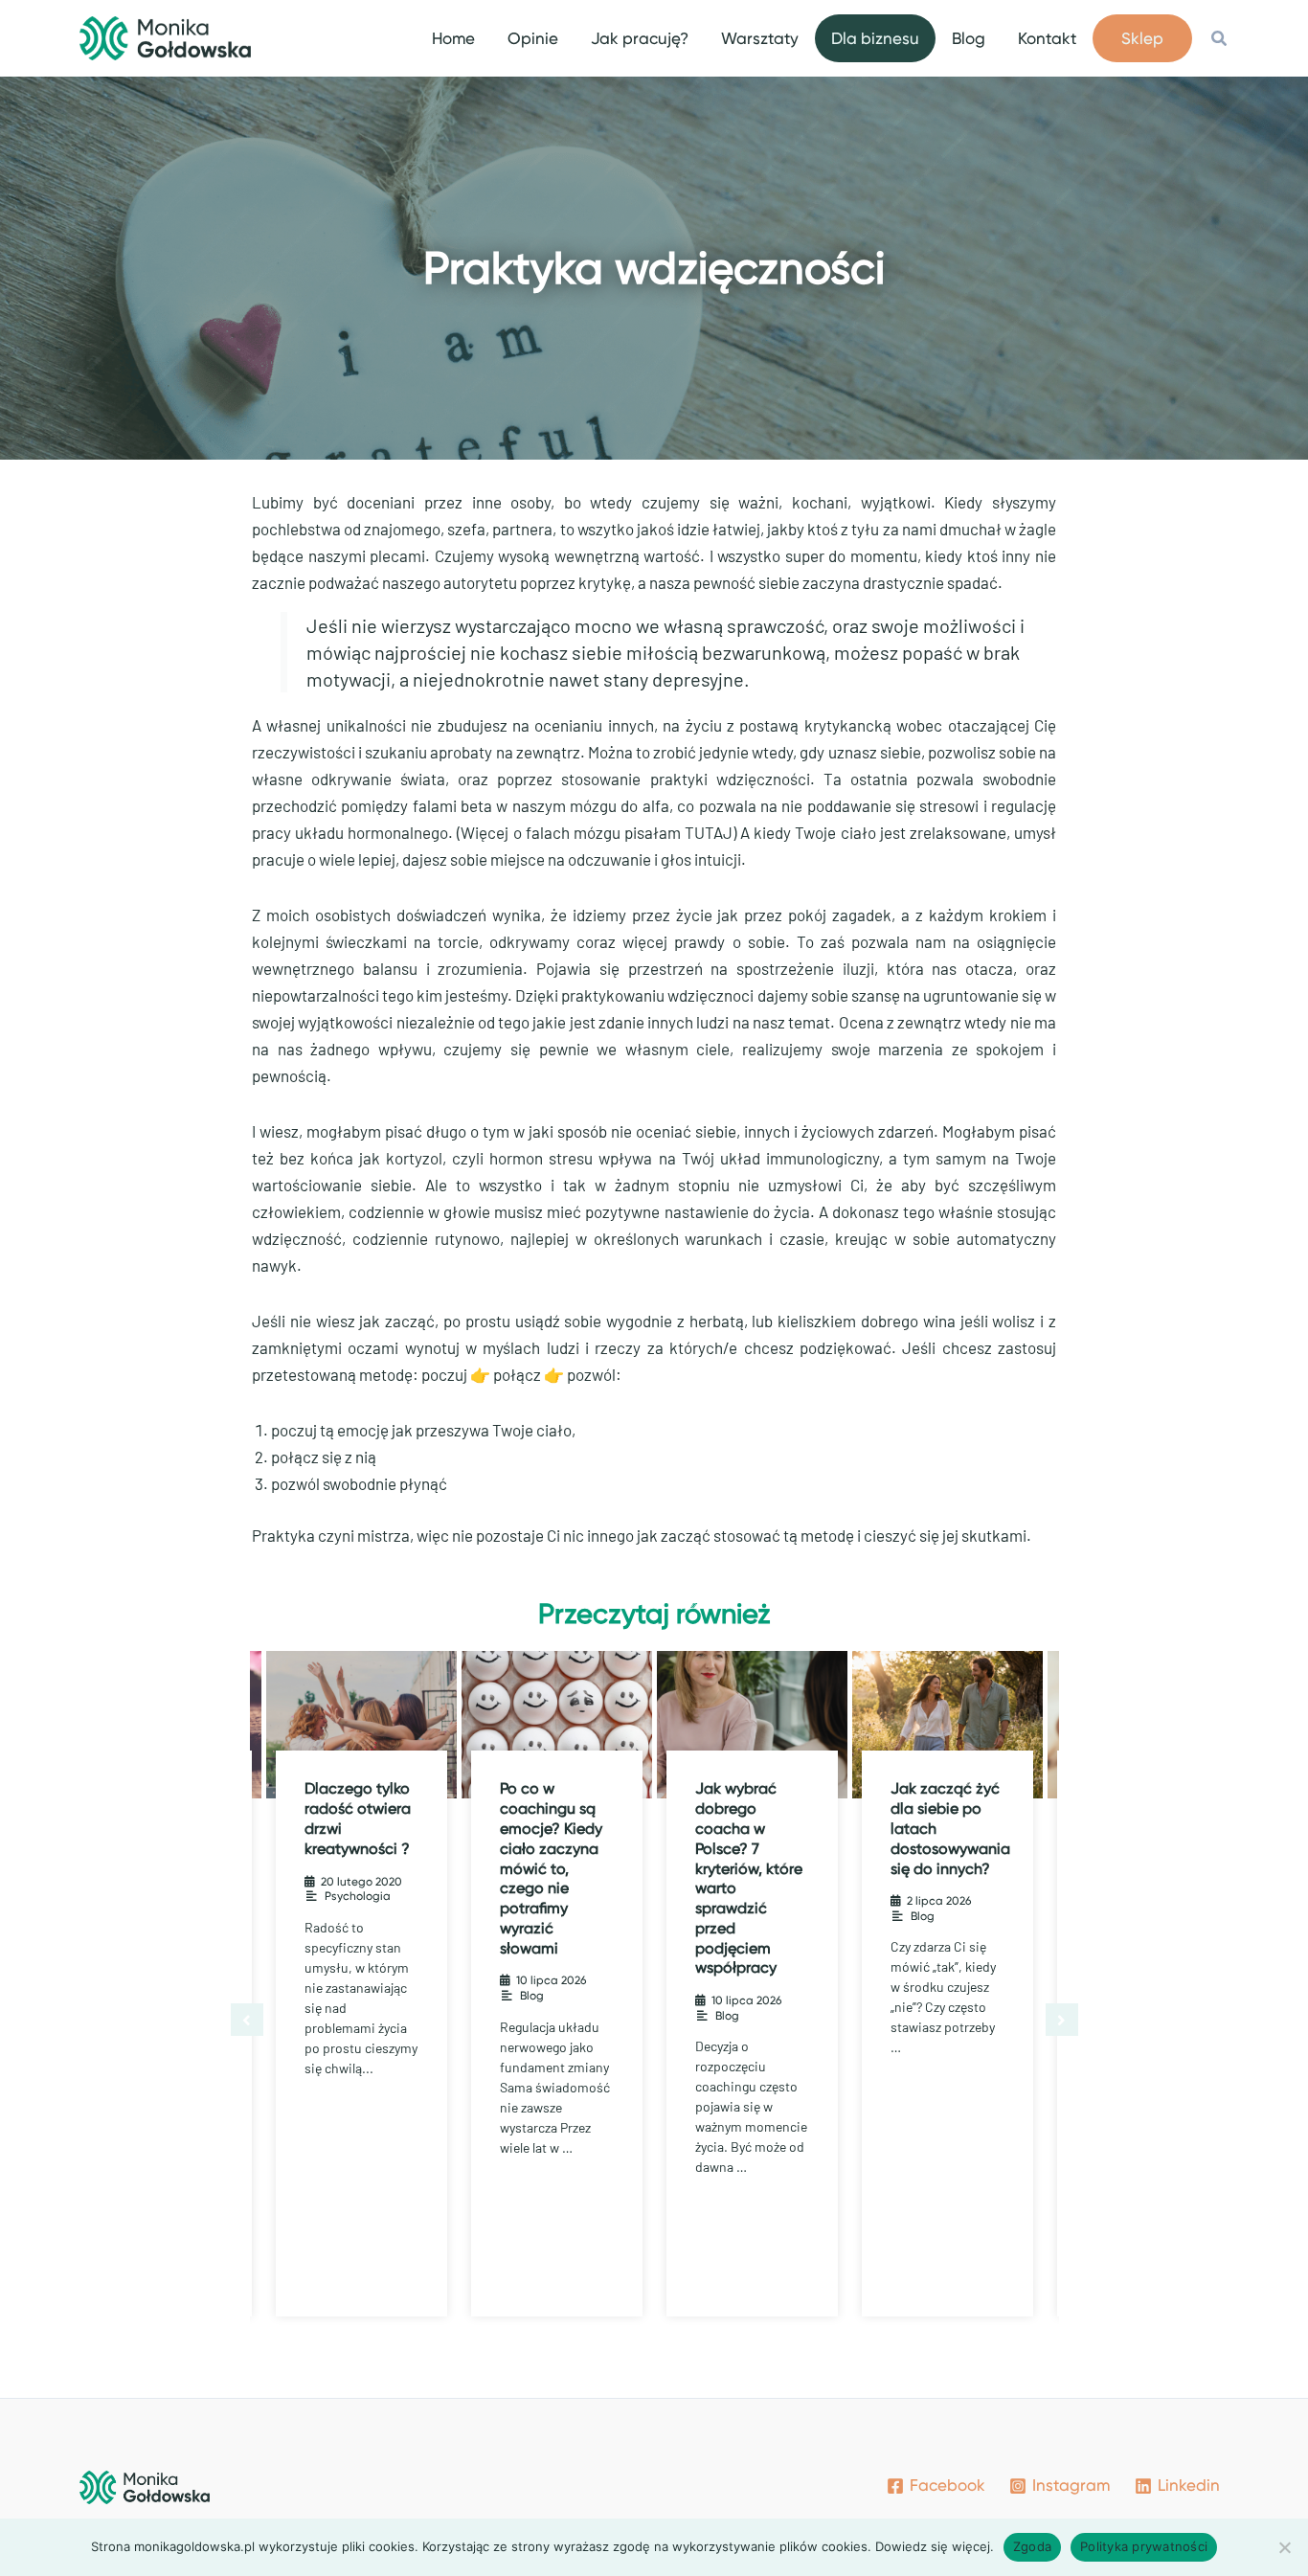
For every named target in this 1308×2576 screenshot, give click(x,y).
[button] (1220, 39)
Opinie (533, 38)
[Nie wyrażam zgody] (1284, 2547)
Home (453, 38)
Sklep (1142, 38)
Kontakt (1047, 38)
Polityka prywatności (1144, 2546)
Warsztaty (760, 38)
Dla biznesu (875, 38)
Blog (969, 38)
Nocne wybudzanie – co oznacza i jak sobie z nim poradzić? (943, 1828)
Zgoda (1032, 2546)
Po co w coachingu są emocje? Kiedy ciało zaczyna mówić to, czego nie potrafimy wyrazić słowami (356, 1868)
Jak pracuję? (640, 38)
